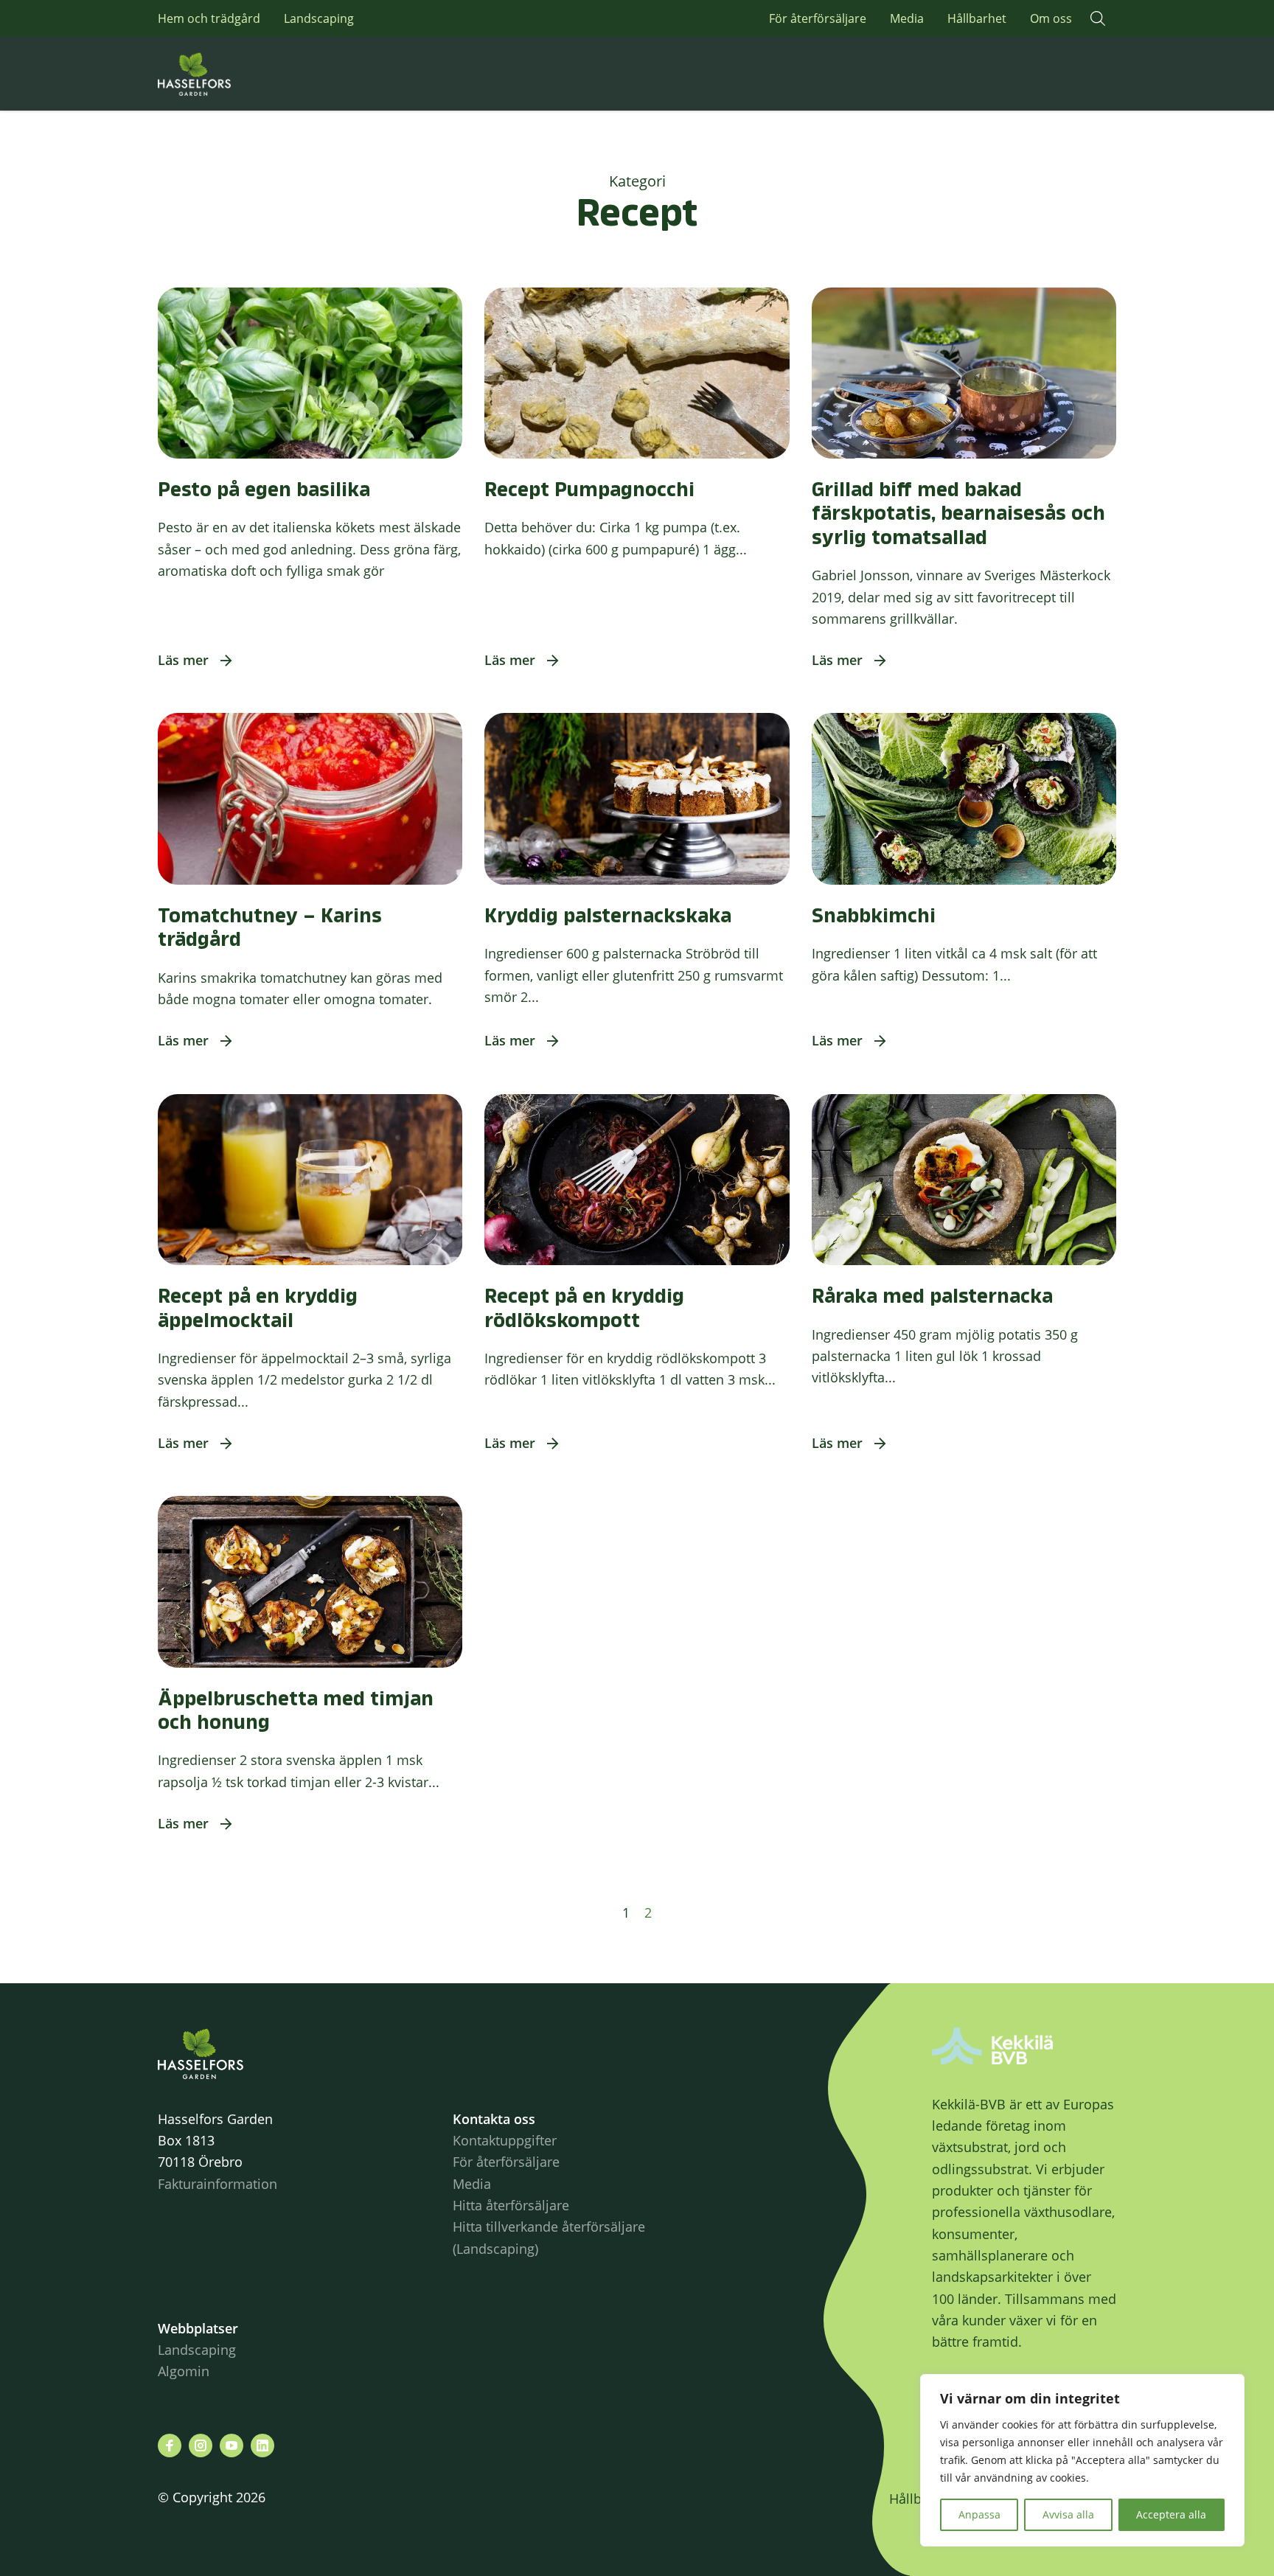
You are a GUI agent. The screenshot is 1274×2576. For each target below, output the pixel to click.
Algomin (184, 2371)
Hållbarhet (977, 18)
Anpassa (979, 2514)
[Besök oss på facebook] (170, 2446)
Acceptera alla (1171, 2514)
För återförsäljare (818, 18)
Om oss (1051, 18)
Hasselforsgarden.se (217, 74)
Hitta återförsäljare (511, 2205)
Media (907, 18)
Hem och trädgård (209, 18)
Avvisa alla (1068, 2514)
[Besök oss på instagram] (201, 2446)
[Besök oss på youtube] (232, 2446)
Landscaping (319, 18)
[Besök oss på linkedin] (262, 2446)
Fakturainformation (217, 2184)
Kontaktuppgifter (505, 2140)
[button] (1098, 18)
